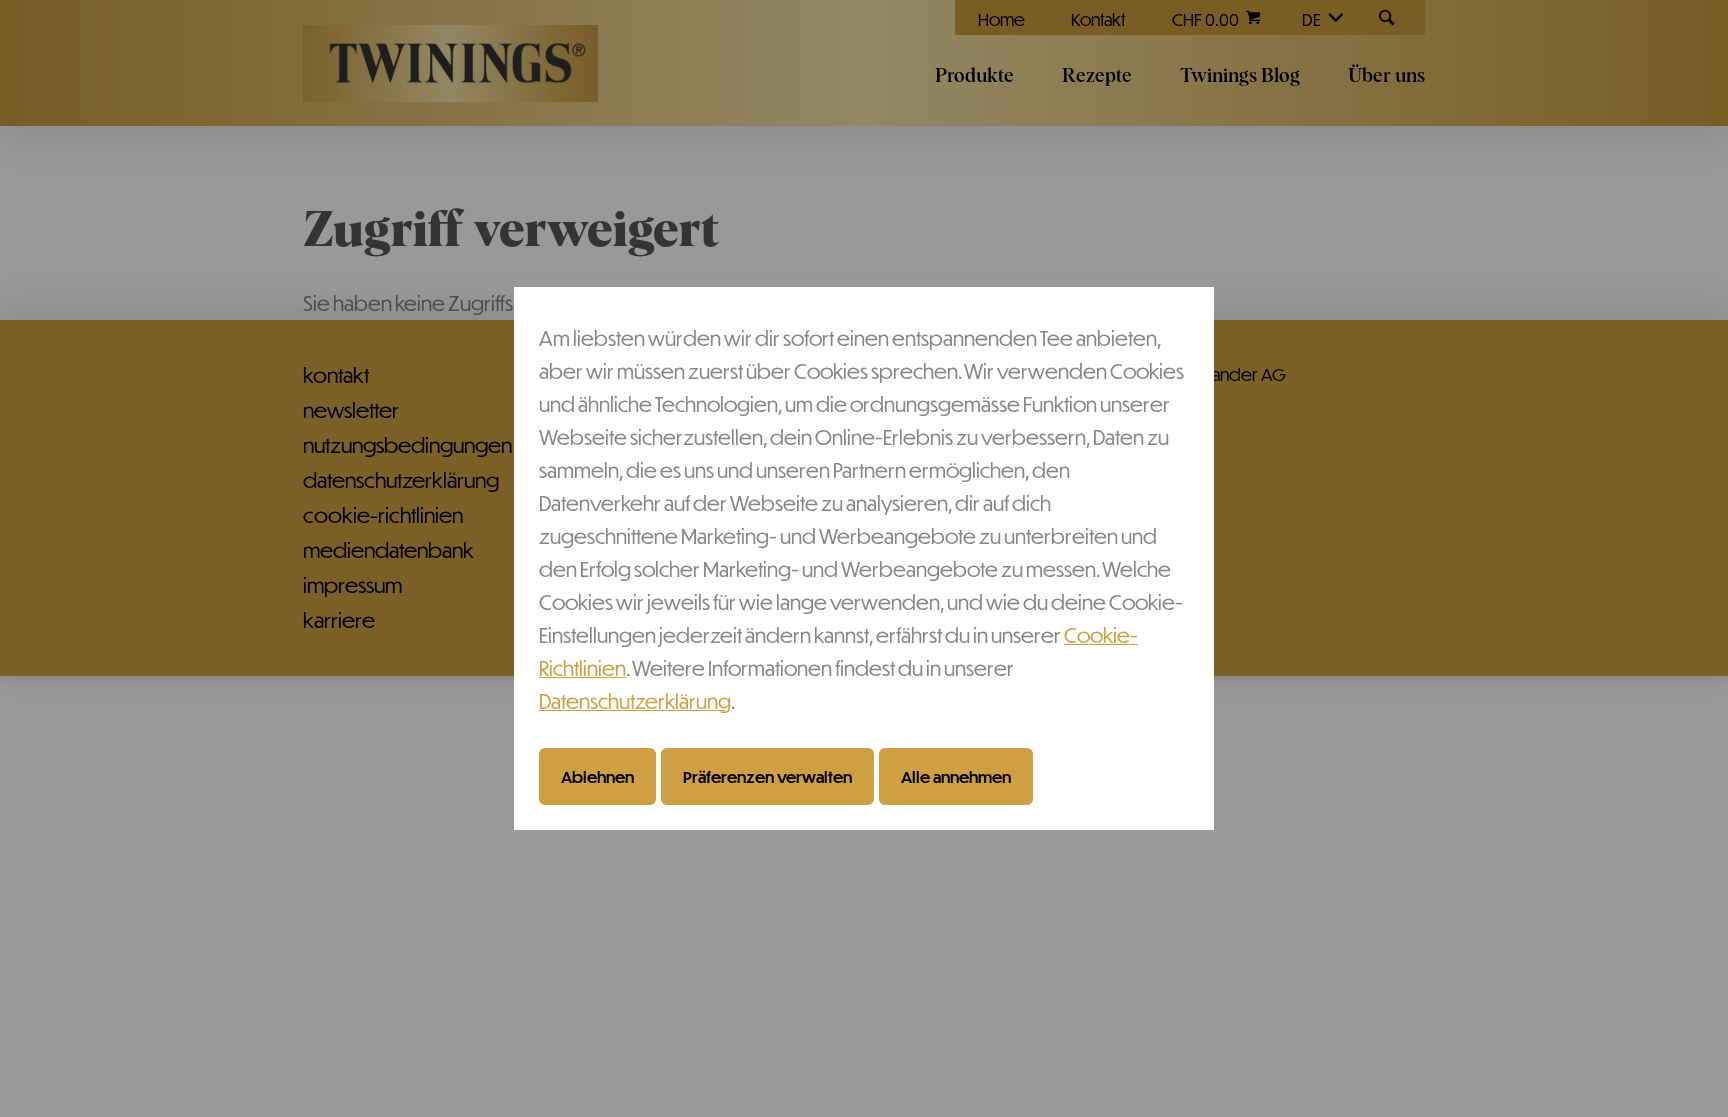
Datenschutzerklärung (635, 700)
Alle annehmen (956, 776)
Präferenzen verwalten (767, 776)
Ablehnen (597, 776)
